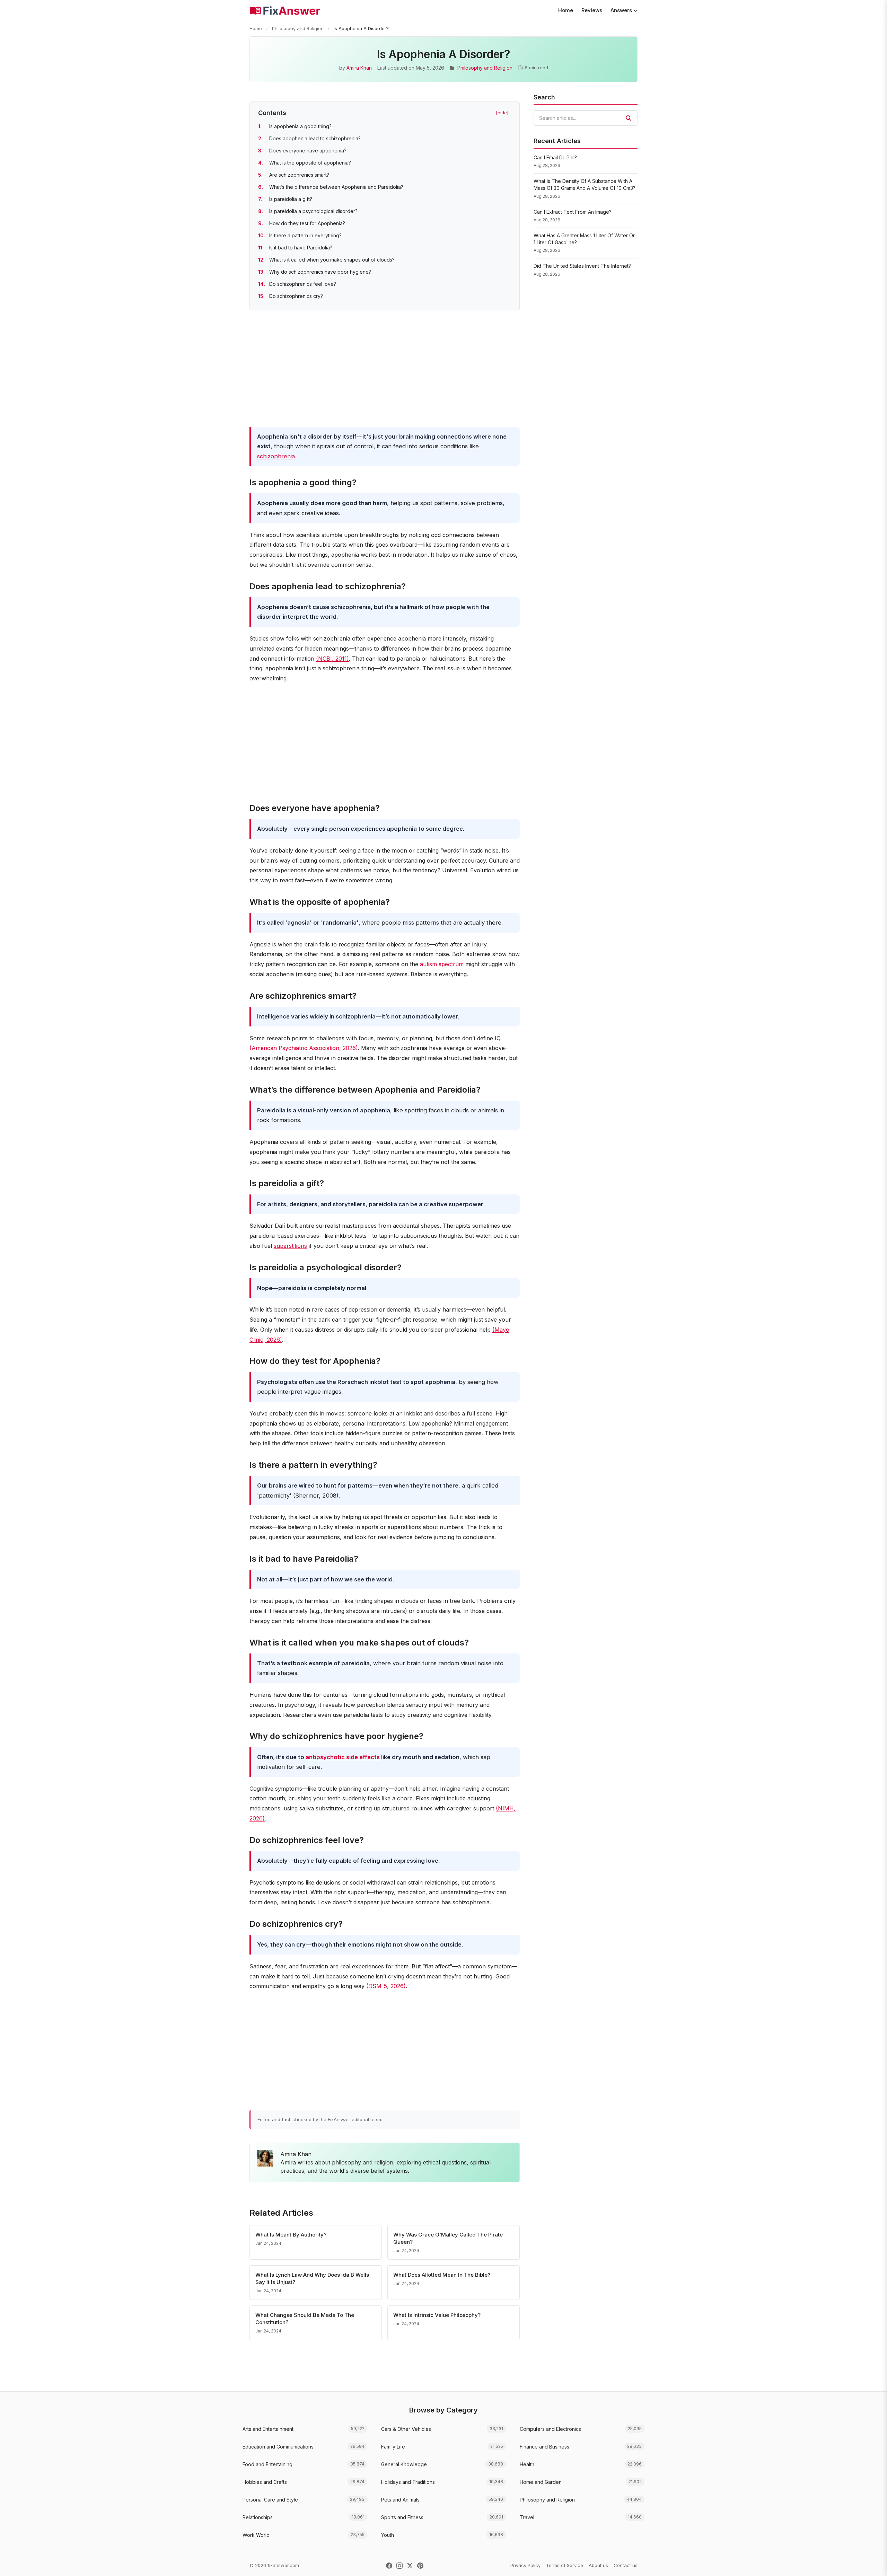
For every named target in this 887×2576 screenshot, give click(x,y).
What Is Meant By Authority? (291, 2235)
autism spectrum (442, 964)
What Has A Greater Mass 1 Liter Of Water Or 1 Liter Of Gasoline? (584, 239)
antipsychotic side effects (343, 1757)
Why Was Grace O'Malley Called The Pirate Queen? (448, 2238)
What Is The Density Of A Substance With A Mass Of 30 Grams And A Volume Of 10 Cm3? (585, 184)
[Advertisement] (385, 370)
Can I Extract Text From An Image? (573, 212)
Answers (621, 10)
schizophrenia (276, 456)
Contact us (626, 2565)
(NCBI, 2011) (332, 659)
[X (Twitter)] (410, 2566)
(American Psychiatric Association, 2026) (304, 1048)
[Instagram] (399, 2566)
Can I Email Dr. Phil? (555, 157)
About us (598, 2565)
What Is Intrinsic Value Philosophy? (437, 2315)
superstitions (290, 1246)
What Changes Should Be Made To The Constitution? (305, 2319)
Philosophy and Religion (298, 28)
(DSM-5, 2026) (386, 1986)
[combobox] (586, 118)
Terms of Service (565, 2565)
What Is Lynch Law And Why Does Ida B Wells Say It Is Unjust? (312, 2278)
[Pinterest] (420, 2566)
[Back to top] (871, 2564)
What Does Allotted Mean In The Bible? (442, 2275)
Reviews (592, 10)
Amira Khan (359, 68)
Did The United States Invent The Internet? (582, 266)
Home (566, 10)
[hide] (502, 113)
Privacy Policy (525, 2565)
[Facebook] (389, 2566)
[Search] (629, 118)
